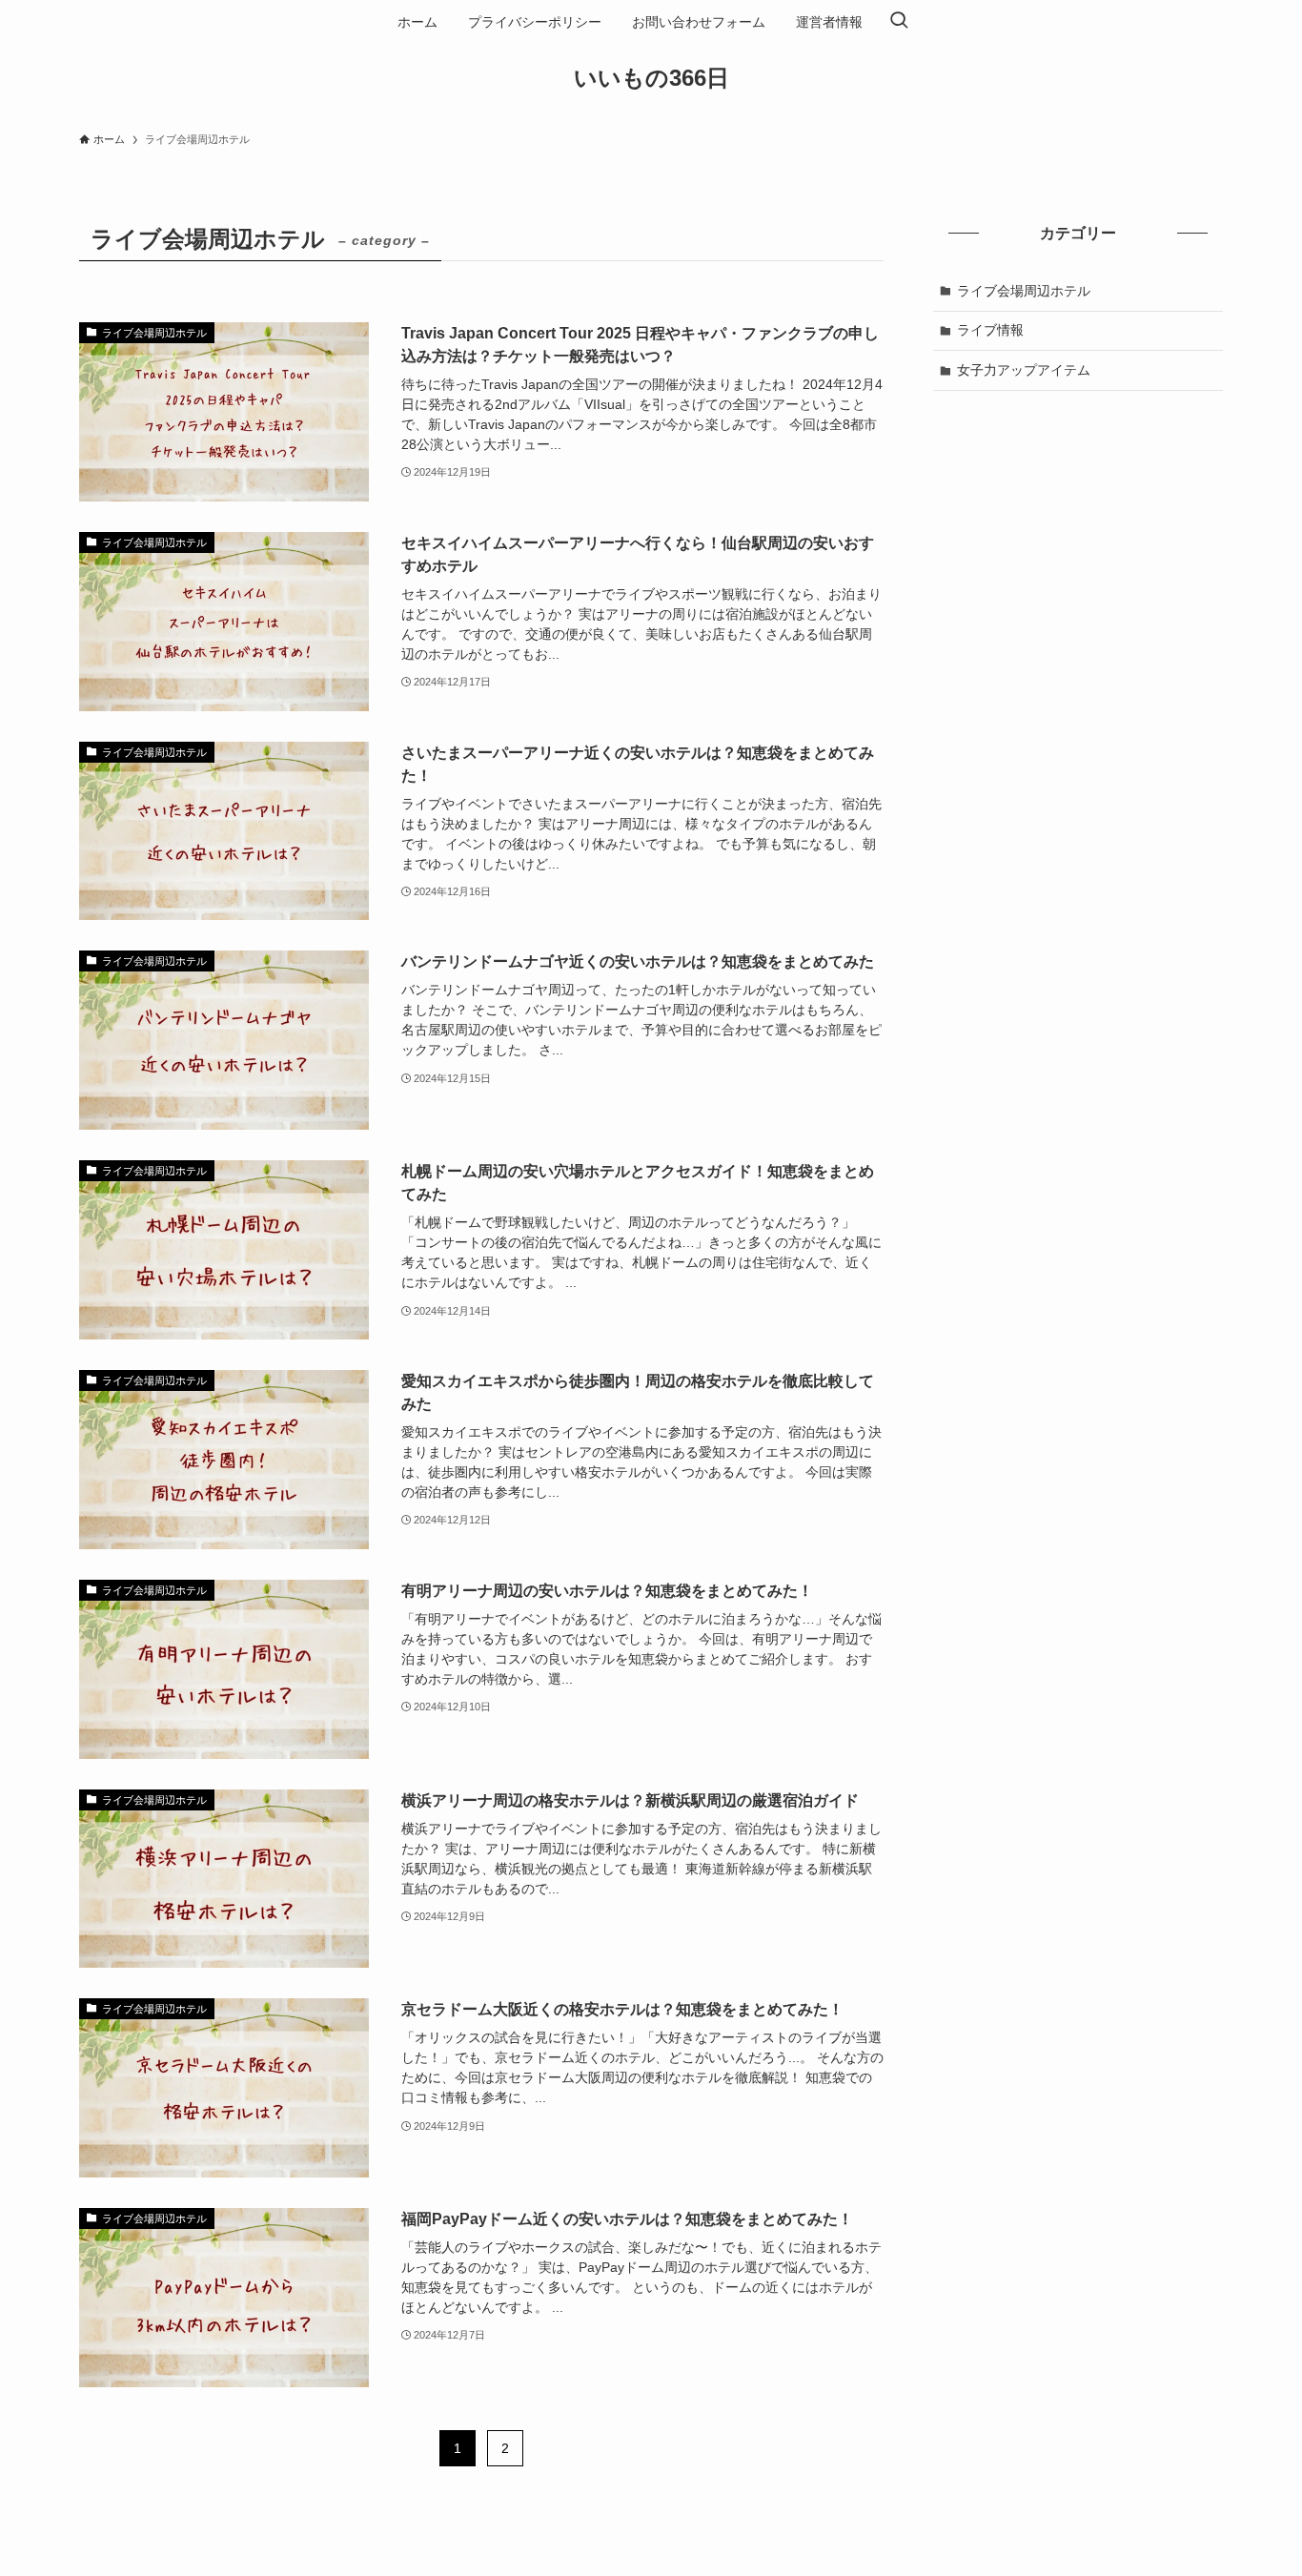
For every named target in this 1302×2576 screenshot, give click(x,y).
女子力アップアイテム (1024, 370)
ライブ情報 (990, 330)
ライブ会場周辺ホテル (1024, 291)
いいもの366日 (651, 78)
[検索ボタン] (899, 22)
